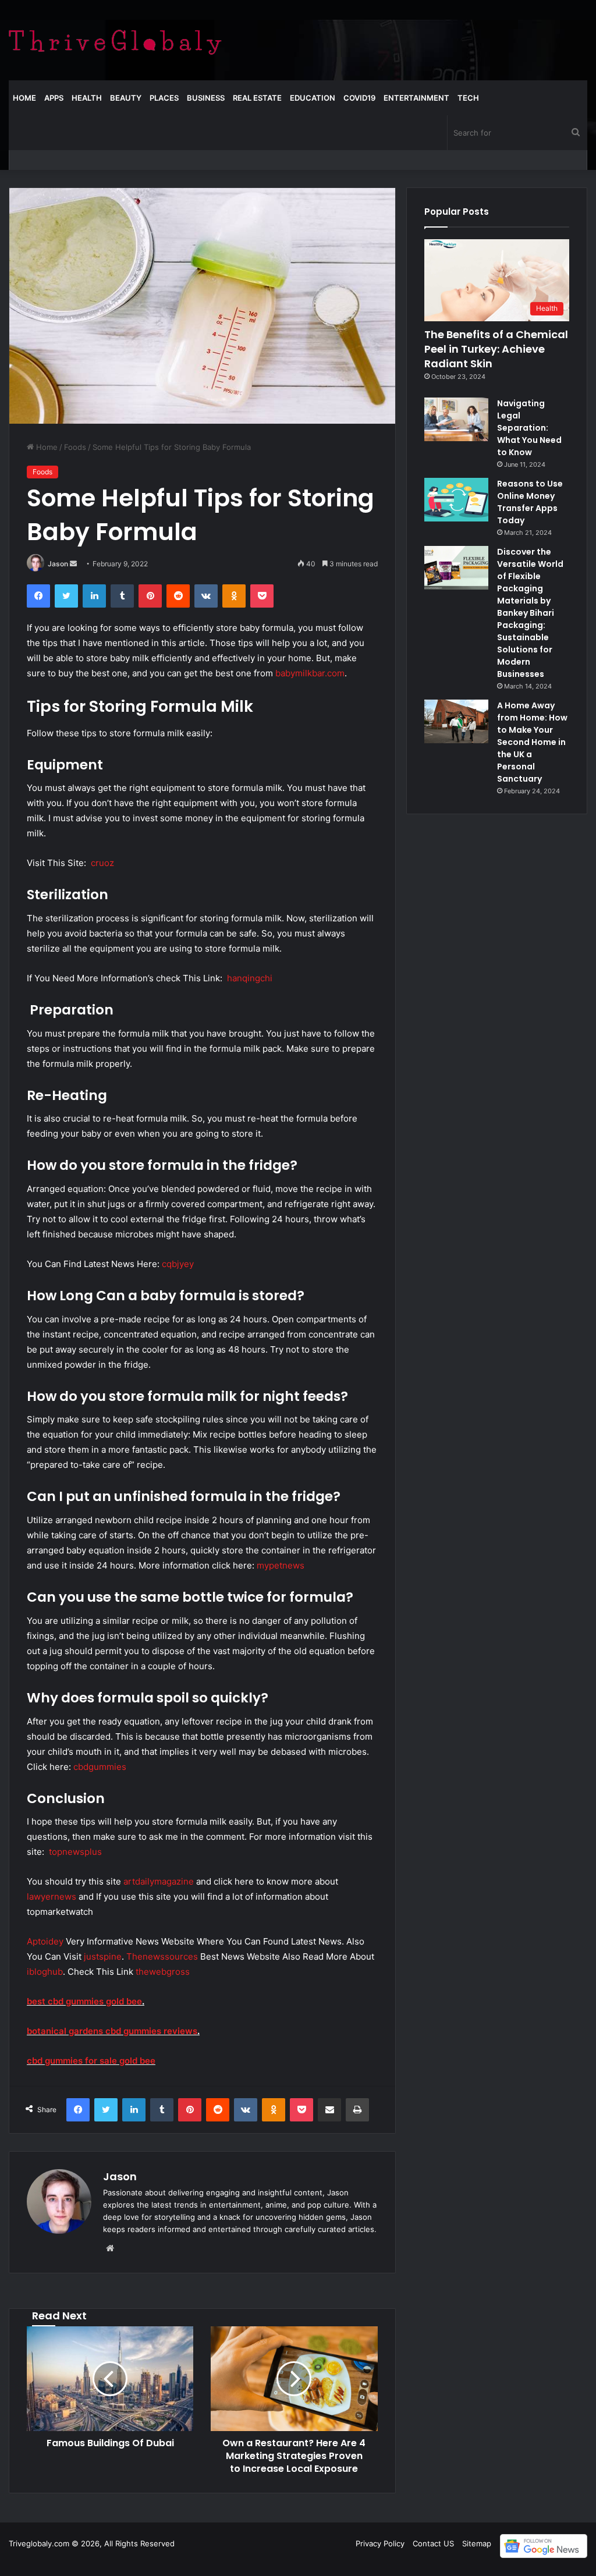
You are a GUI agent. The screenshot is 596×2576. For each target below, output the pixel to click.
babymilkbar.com (310, 673)
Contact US (433, 2543)
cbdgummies (100, 1767)
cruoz (102, 863)
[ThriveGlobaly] (115, 40)
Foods (75, 447)
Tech (468, 98)
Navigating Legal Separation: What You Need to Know (529, 428)
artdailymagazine (159, 1881)
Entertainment (416, 98)
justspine (103, 1956)
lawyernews (52, 1896)
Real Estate (257, 98)
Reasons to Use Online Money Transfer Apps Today (530, 502)
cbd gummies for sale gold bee (91, 2061)
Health (87, 98)
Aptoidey (45, 1941)
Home (24, 98)
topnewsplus (75, 1852)
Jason (58, 564)
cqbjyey (178, 1264)
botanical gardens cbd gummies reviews (112, 2031)
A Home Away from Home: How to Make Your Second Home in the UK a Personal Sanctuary (532, 742)
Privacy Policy (380, 2543)
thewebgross (163, 1972)
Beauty (126, 98)
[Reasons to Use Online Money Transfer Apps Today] (456, 500)
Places (164, 98)
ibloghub (45, 1972)
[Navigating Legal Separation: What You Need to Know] (456, 419)
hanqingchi (250, 978)
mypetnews (281, 1565)
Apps (54, 98)
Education (313, 98)
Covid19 (359, 98)
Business (206, 98)
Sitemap (477, 2543)
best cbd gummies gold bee (84, 2001)
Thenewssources (162, 1956)
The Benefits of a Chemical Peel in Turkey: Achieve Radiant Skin (496, 349)
